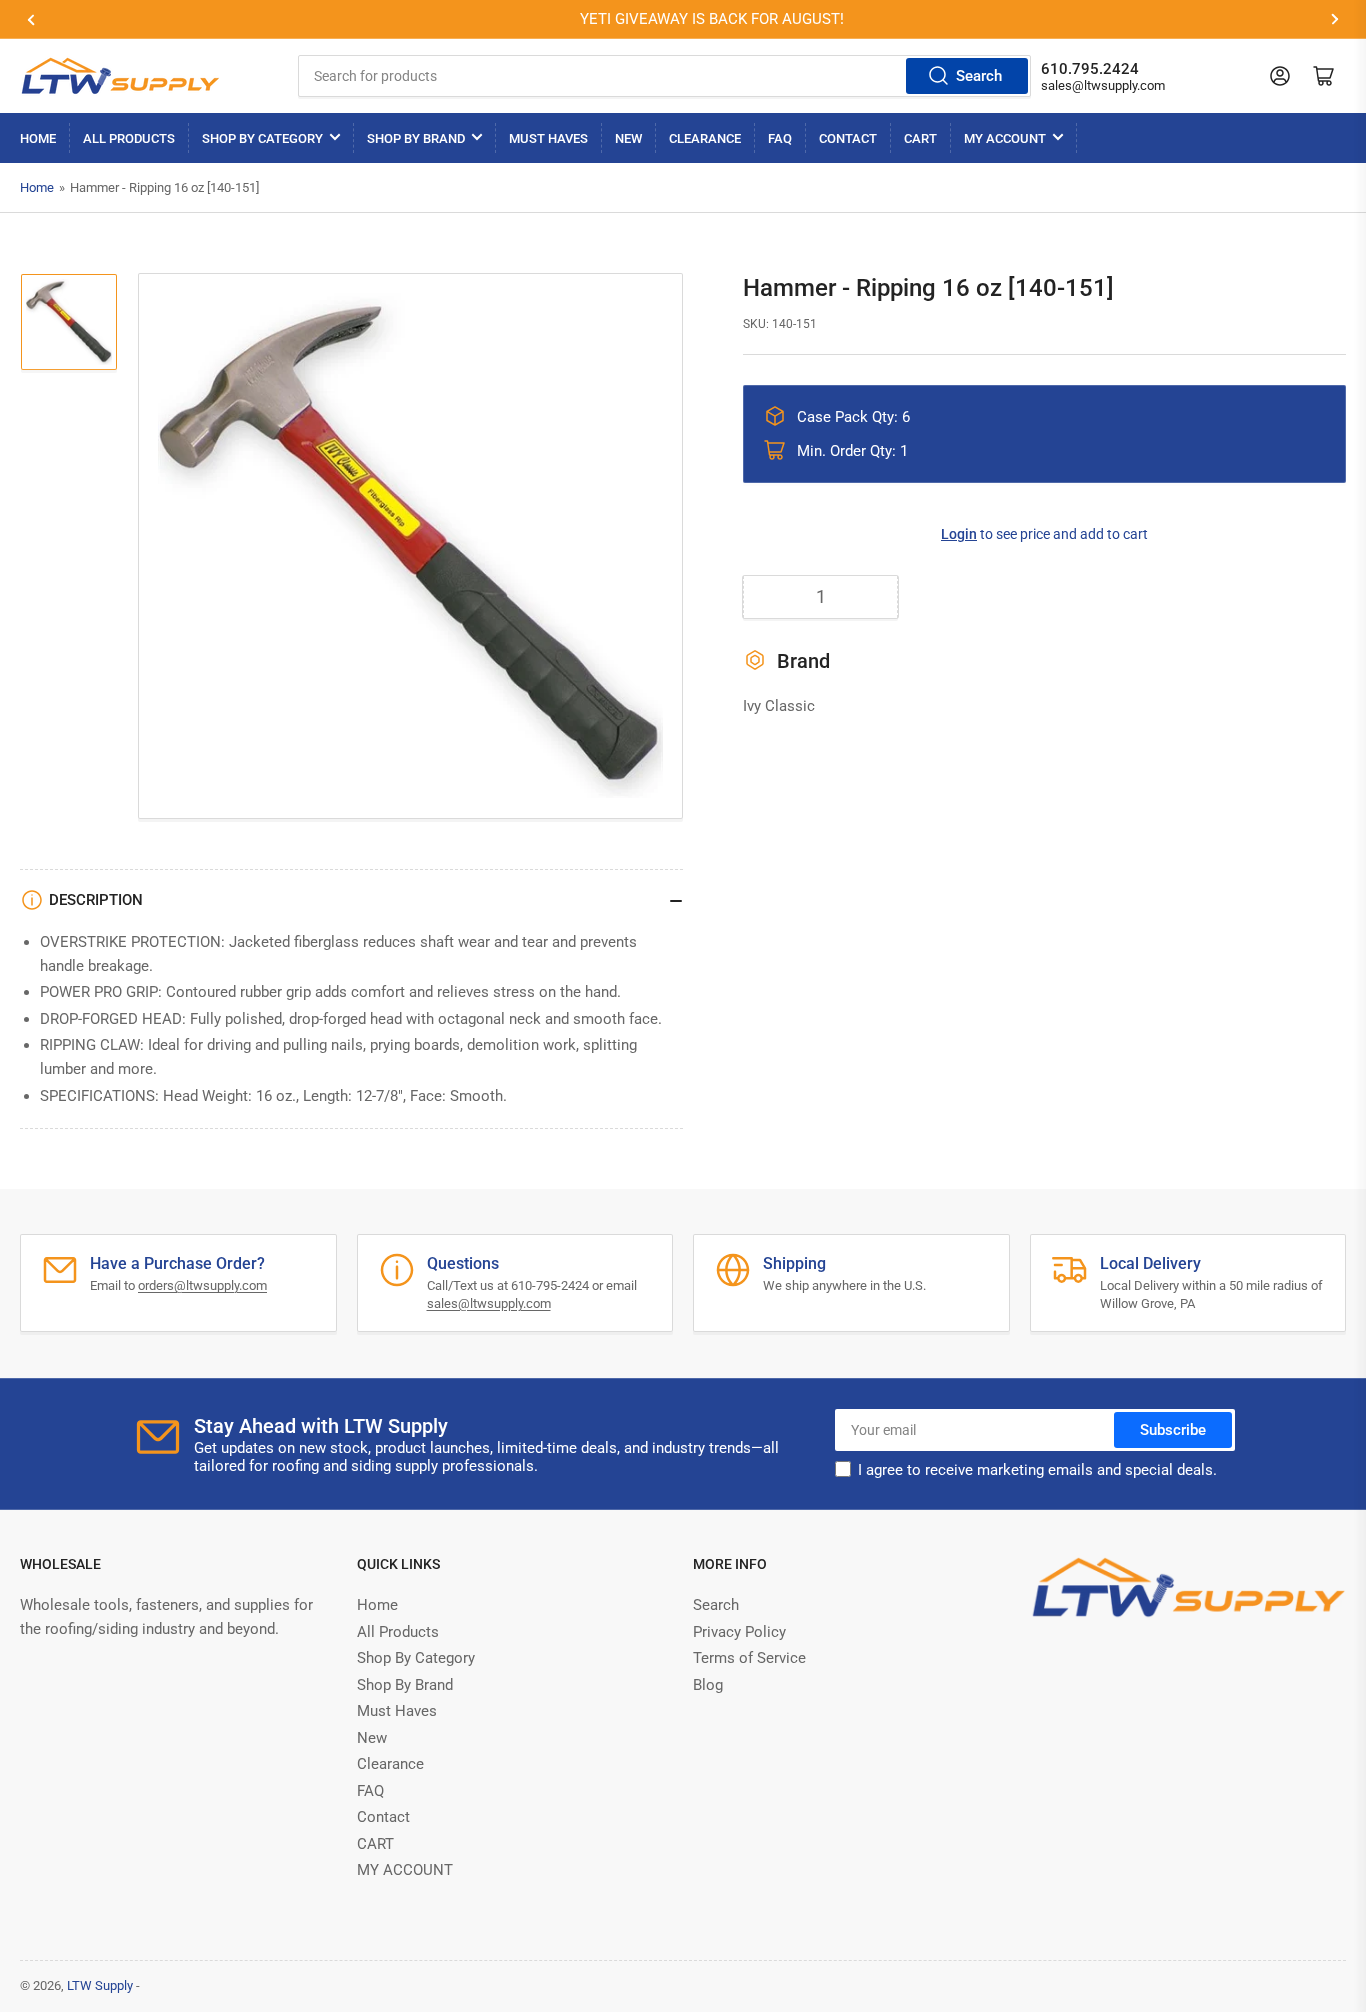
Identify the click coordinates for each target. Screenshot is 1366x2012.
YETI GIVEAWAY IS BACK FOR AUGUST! (695, 19)
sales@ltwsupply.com (1103, 85)
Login (959, 534)
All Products (129, 138)
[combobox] (664, 76)
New (628, 138)
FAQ (780, 138)
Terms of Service (749, 1658)
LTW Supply (100, 1985)
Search (979, 76)
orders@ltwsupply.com (202, 1285)
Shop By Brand (416, 138)
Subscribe (1173, 1430)
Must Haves (548, 138)
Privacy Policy (739, 1632)
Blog (708, 1685)
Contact (848, 138)
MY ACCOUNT (1005, 138)
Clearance (705, 138)
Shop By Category (262, 138)
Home (38, 138)
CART (920, 138)
